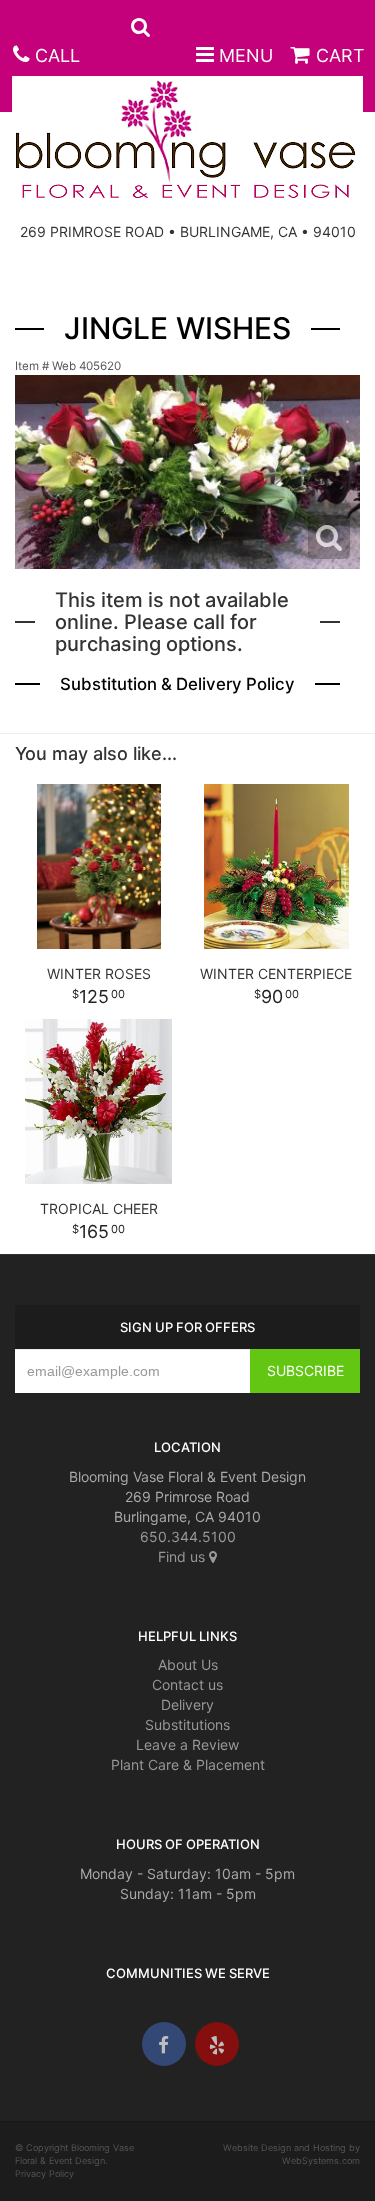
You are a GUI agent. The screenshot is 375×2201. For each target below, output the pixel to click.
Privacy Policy (44, 2173)
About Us (188, 1664)
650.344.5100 (188, 1536)
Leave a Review (187, 1744)
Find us (183, 1556)
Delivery (187, 1704)
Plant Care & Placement (188, 1764)
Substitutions (187, 1724)
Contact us (187, 1684)
